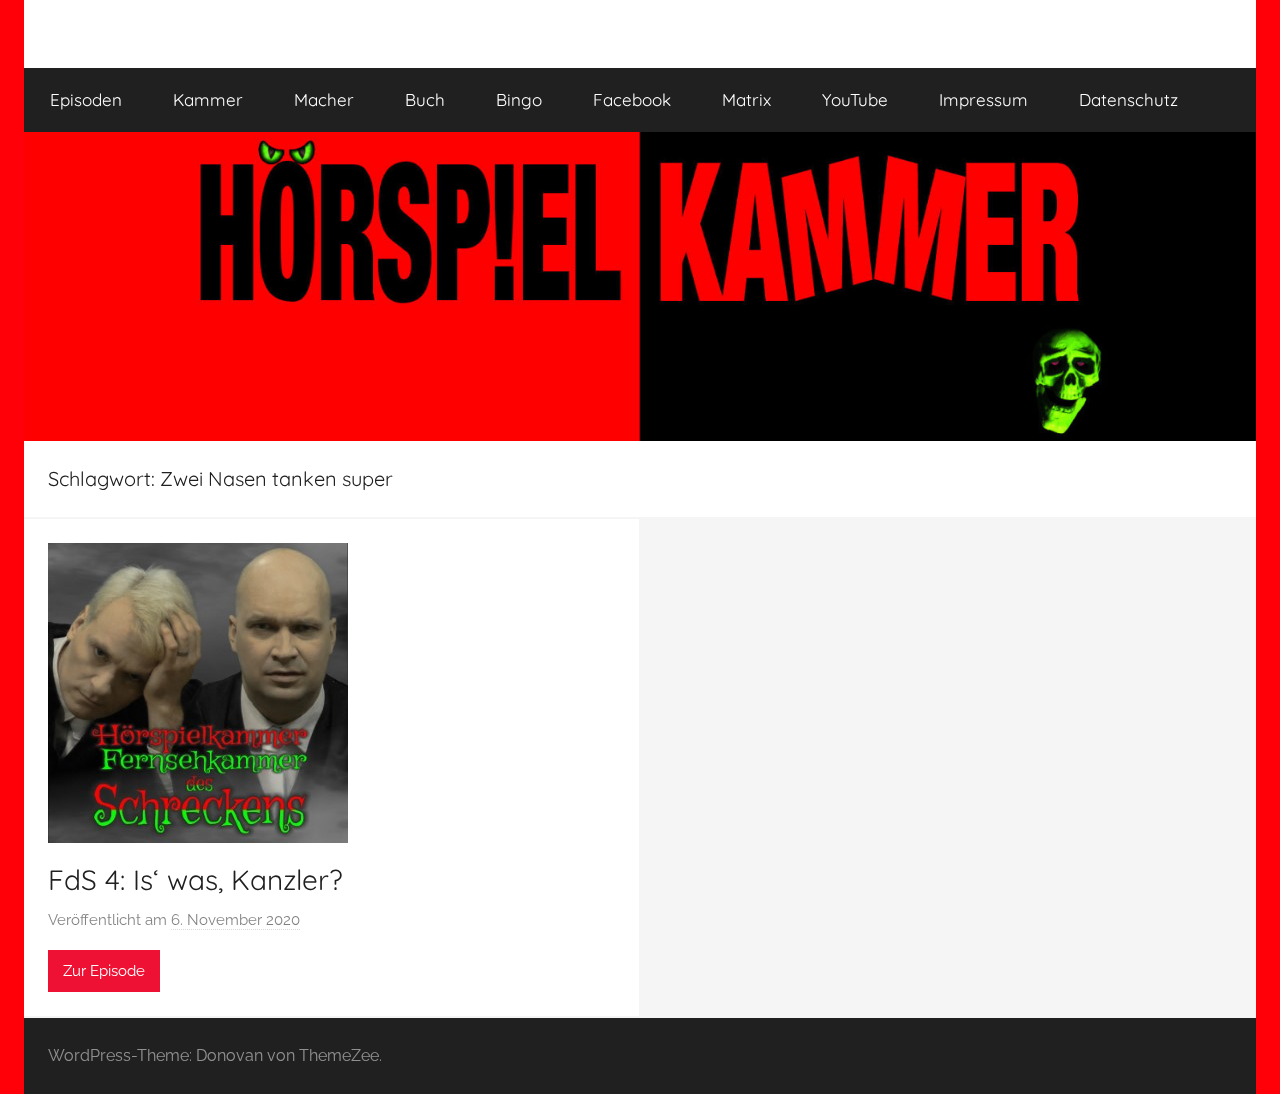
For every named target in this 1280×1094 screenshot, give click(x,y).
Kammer (208, 99)
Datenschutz (1128, 99)
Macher (324, 99)
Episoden (86, 99)
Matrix (746, 99)
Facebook (632, 99)
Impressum (983, 99)
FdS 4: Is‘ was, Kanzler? (195, 879)
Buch (425, 99)
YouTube (855, 99)
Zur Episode (104, 971)
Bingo (519, 99)
